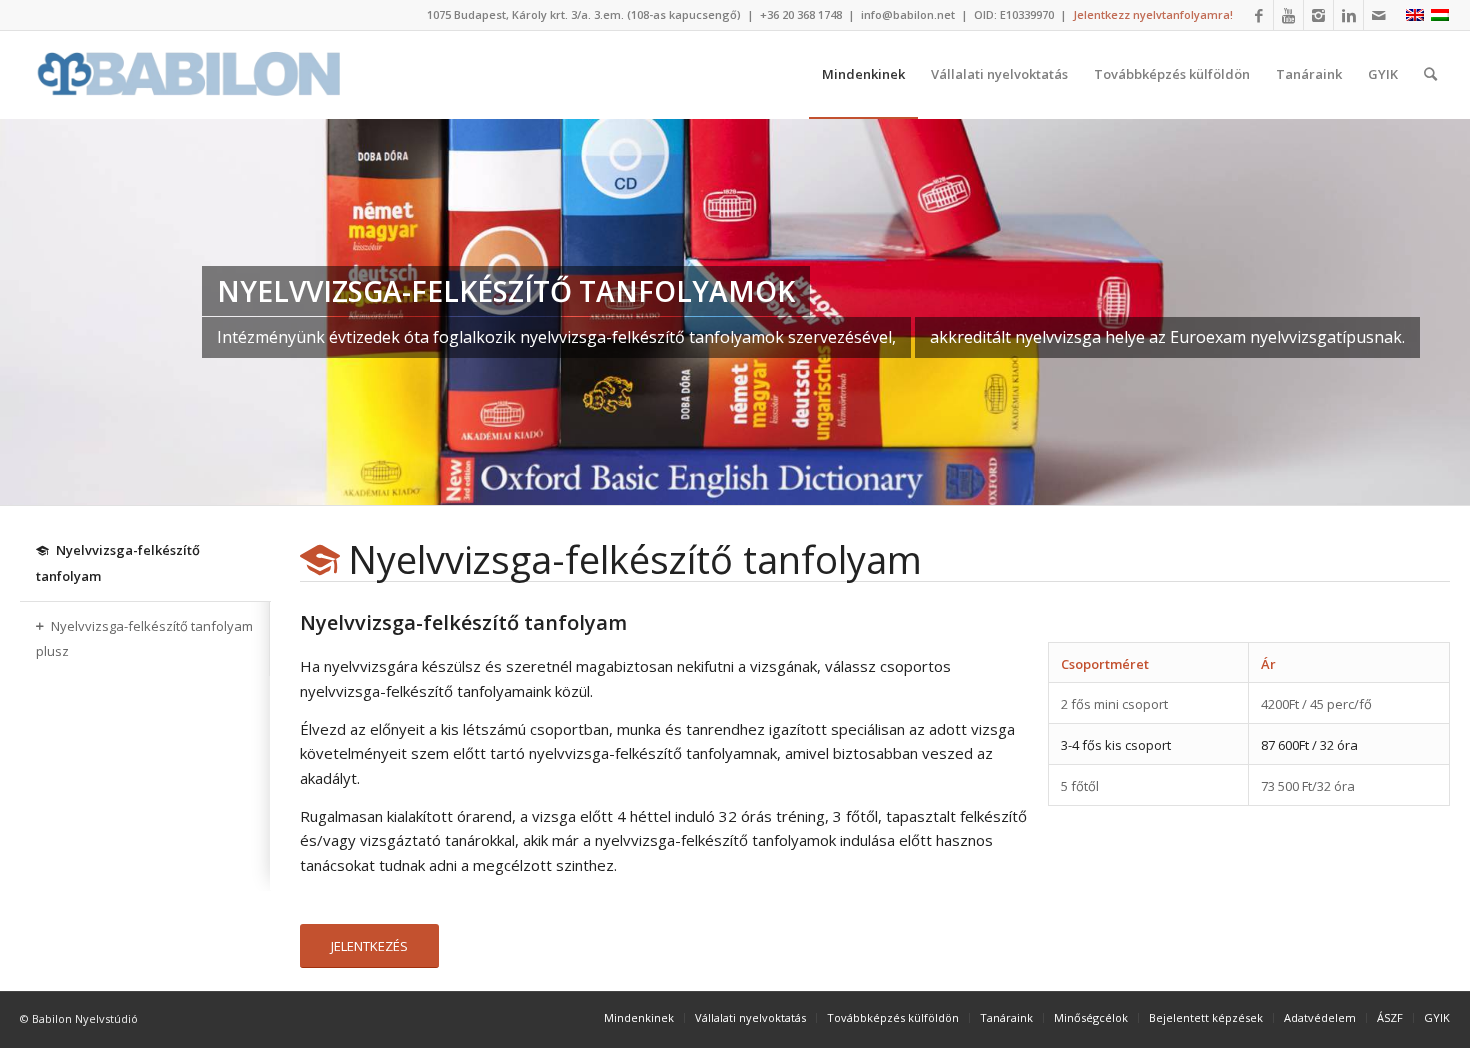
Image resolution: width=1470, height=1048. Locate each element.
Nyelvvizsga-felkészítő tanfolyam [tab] (118, 563)
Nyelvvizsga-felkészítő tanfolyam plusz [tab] (144, 639)
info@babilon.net (908, 14)
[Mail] (1379, 15)
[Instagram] (1318, 15)
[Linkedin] (1348, 15)
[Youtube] (1288, 15)
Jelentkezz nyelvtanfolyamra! (1153, 14)
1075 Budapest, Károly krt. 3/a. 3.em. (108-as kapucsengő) (584, 14)
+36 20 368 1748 (801, 14)
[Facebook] (1258, 15)
